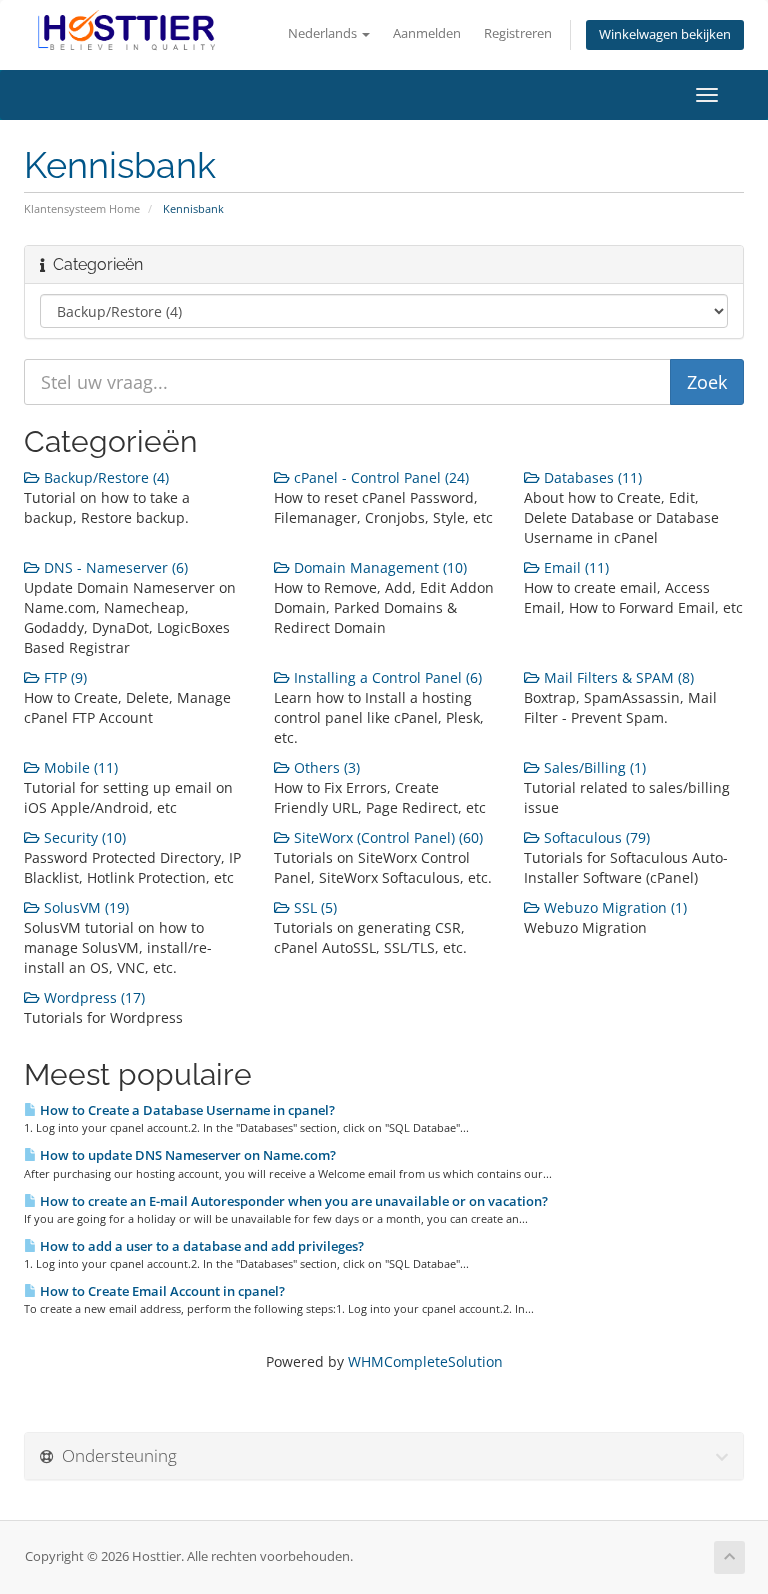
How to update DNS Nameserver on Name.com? (186, 1155)
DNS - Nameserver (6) (114, 567)
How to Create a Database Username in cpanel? (186, 1110)
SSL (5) (313, 907)
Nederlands (324, 33)
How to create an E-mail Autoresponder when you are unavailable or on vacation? (292, 1201)
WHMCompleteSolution (425, 1361)
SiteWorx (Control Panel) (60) (386, 837)
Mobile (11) (79, 767)
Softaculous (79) (595, 837)
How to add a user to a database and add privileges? (200, 1246)
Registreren (518, 33)
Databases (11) (591, 477)
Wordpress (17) (92, 997)
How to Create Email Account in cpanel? (161, 1291)
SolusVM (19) (84, 907)
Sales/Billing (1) (593, 767)
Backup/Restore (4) (104, 477)
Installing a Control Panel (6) (386, 677)
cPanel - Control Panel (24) (379, 477)
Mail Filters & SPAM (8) (617, 677)
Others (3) (325, 767)
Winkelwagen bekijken (665, 34)
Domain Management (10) (378, 567)
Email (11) (574, 567)
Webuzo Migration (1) (613, 907)
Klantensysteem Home (82, 208)
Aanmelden (427, 33)
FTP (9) (63, 677)
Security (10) (83, 837)
